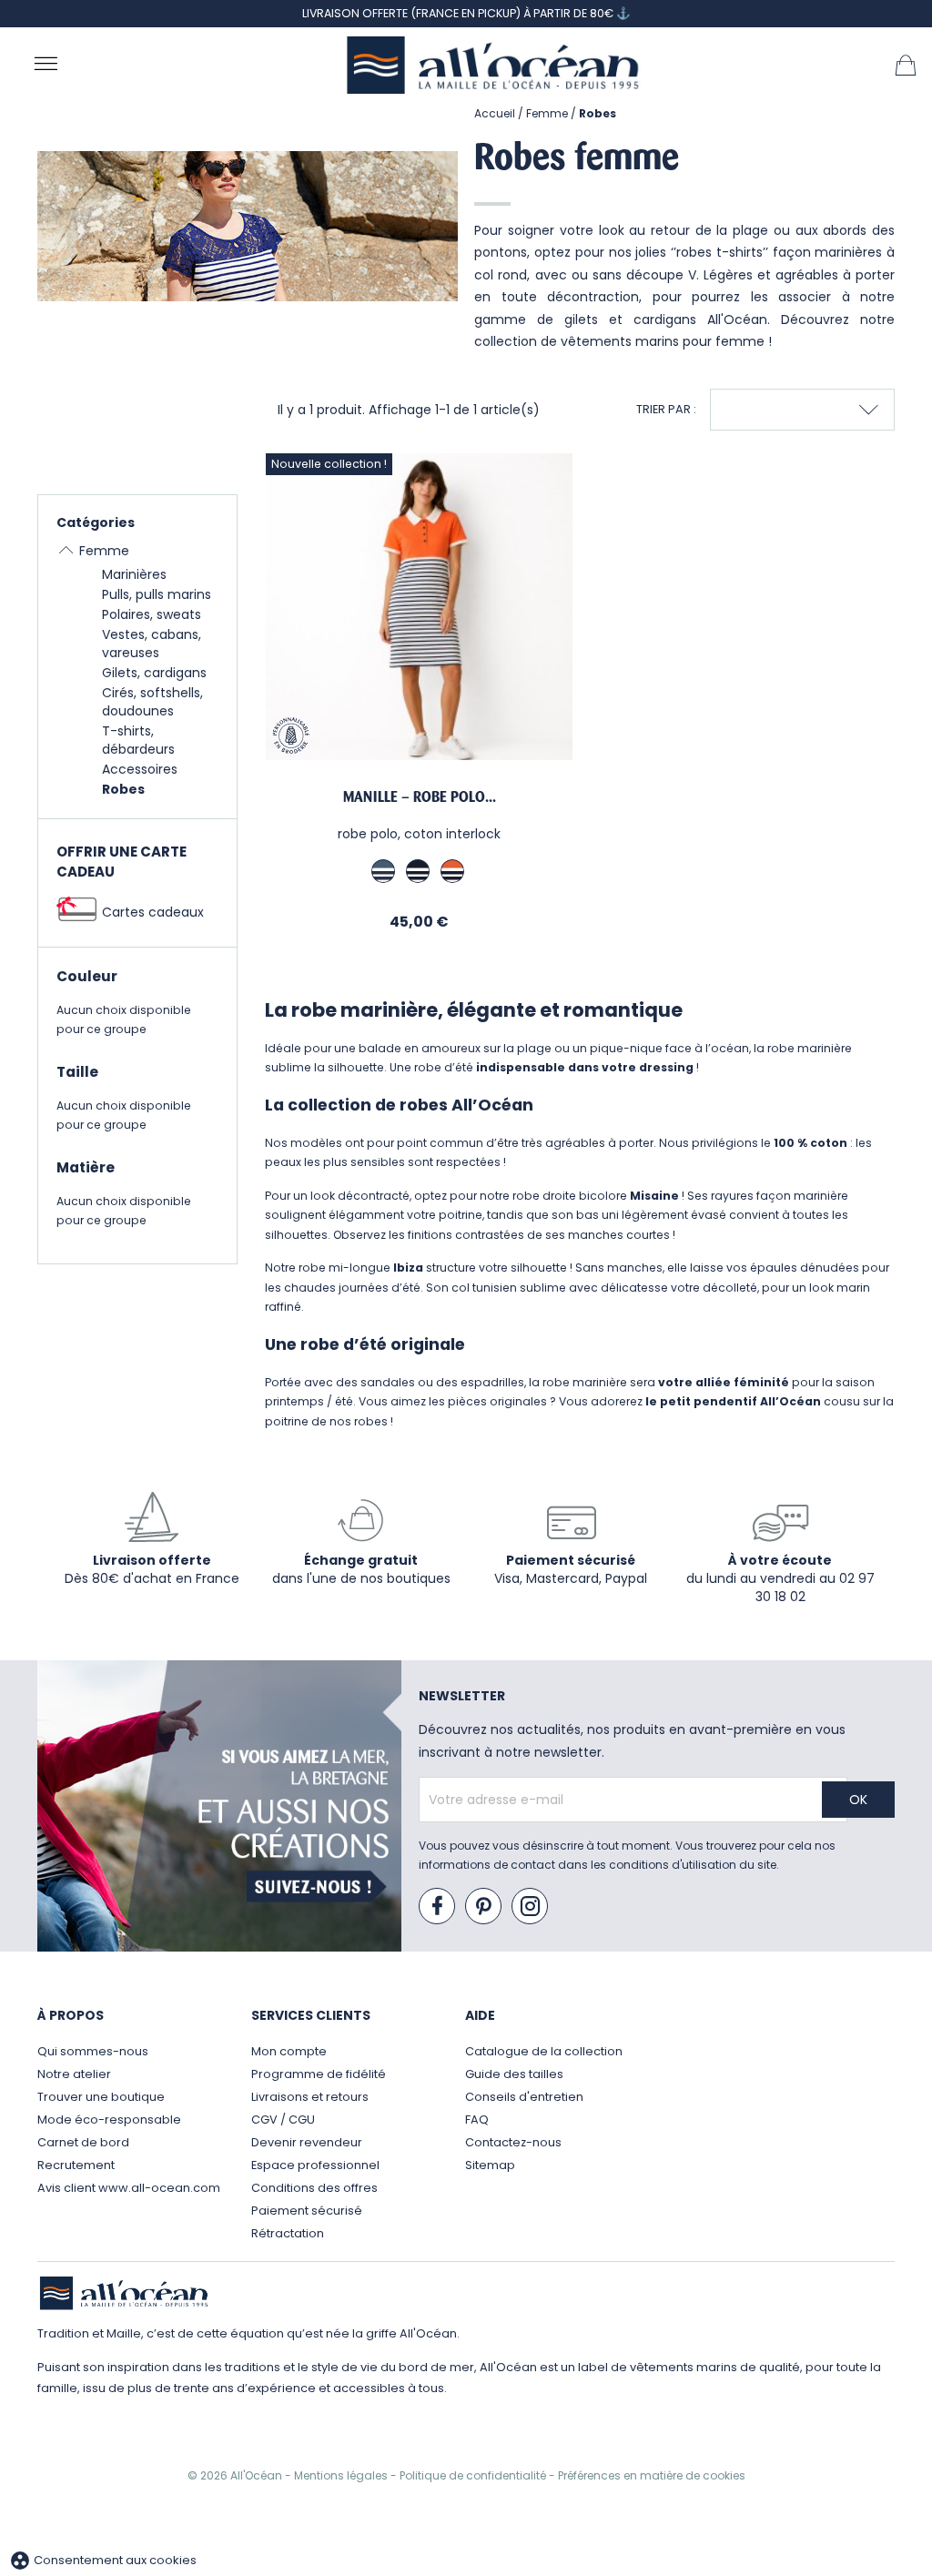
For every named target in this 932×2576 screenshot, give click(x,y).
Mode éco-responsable (109, 2120)
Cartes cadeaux (153, 912)
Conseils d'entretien (524, 2097)
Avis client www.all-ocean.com (129, 2188)
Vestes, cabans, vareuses (152, 644)
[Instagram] (531, 1907)
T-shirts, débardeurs (138, 740)
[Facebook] (438, 1907)
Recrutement (76, 2165)
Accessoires (140, 769)
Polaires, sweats (152, 614)
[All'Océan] (493, 65)
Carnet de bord (83, 2142)
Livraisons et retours (310, 2097)
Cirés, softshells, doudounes (152, 702)
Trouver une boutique (101, 2097)
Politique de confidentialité (474, 2475)
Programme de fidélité (319, 2074)
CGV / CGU (283, 2120)
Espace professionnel (315, 2165)
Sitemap (490, 2165)
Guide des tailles (514, 2074)
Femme (104, 551)
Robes (123, 789)
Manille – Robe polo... (420, 797)
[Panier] (906, 64)
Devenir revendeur (307, 2142)
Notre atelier (74, 2074)
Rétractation (288, 2233)
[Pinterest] (484, 1907)
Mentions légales (342, 2475)
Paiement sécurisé (307, 2211)
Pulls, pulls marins (157, 594)
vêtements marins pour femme (663, 341)
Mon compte (289, 2051)
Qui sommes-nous (93, 2051)
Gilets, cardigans (154, 673)
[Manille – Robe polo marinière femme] (419, 607)
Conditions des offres (314, 2188)
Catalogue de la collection (544, 2051)
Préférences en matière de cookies (652, 2475)
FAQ (477, 2120)
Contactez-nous (513, 2142)
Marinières (134, 574)
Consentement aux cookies (103, 2560)
